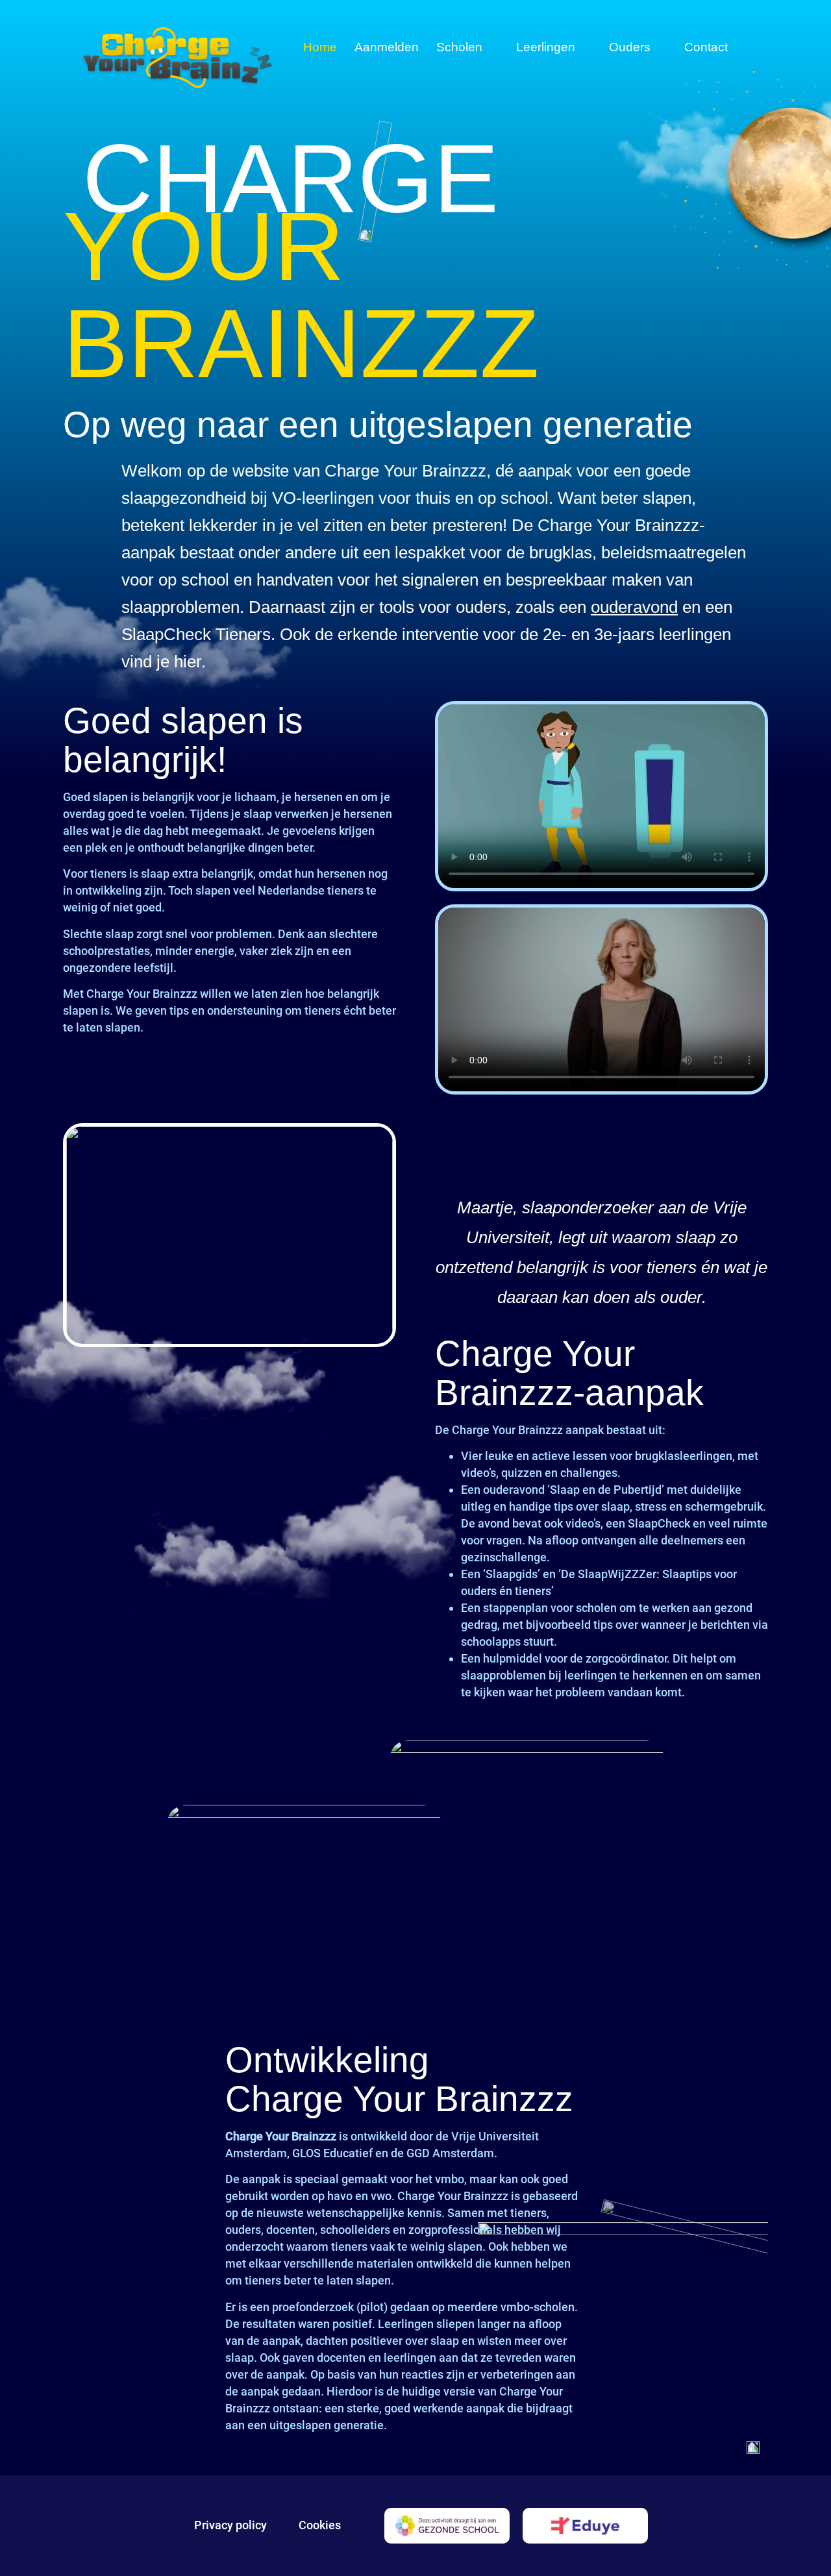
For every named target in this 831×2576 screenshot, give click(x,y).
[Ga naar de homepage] (177, 58)
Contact (706, 47)
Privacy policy (230, 2525)
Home (320, 47)
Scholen (459, 47)
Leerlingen (546, 47)
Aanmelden (387, 47)
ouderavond (634, 607)
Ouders (630, 47)
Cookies (320, 2525)
